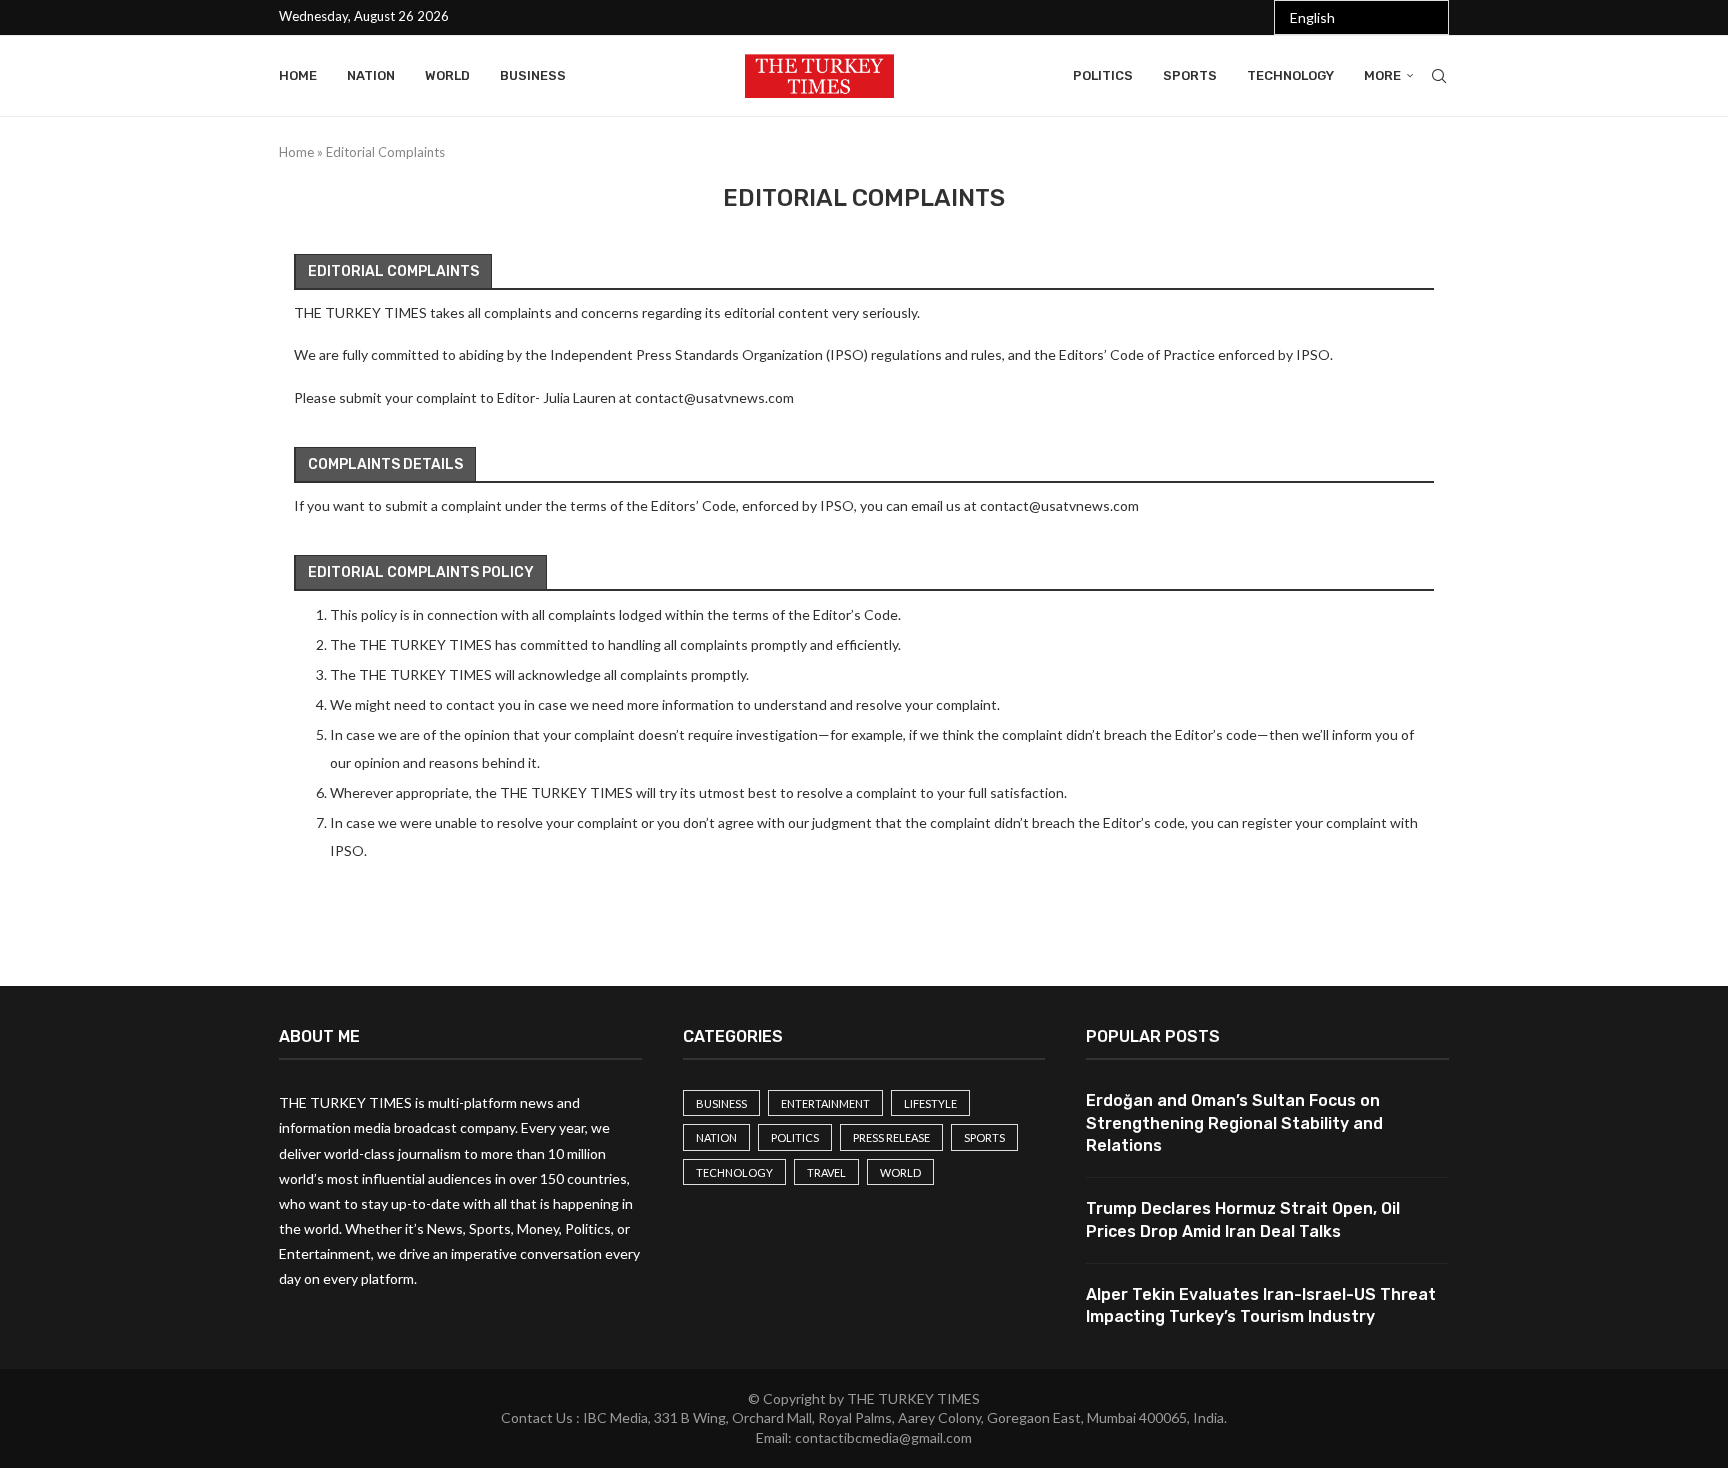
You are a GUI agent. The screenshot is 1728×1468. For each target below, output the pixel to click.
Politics (1103, 75)
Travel (826, 1172)
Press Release (891, 1137)
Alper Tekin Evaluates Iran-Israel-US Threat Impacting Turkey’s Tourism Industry (1261, 1305)
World (447, 75)
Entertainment (825, 1103)
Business (533, 75)
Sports (1190, 75)
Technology (1290, 75)
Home (298, 75)
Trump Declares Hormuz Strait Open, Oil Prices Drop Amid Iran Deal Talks (1243, 1219)
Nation (371, 75)
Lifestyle (930, 1103)
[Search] (1439, 76)
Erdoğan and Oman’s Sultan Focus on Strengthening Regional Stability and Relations (1234, 1123)
